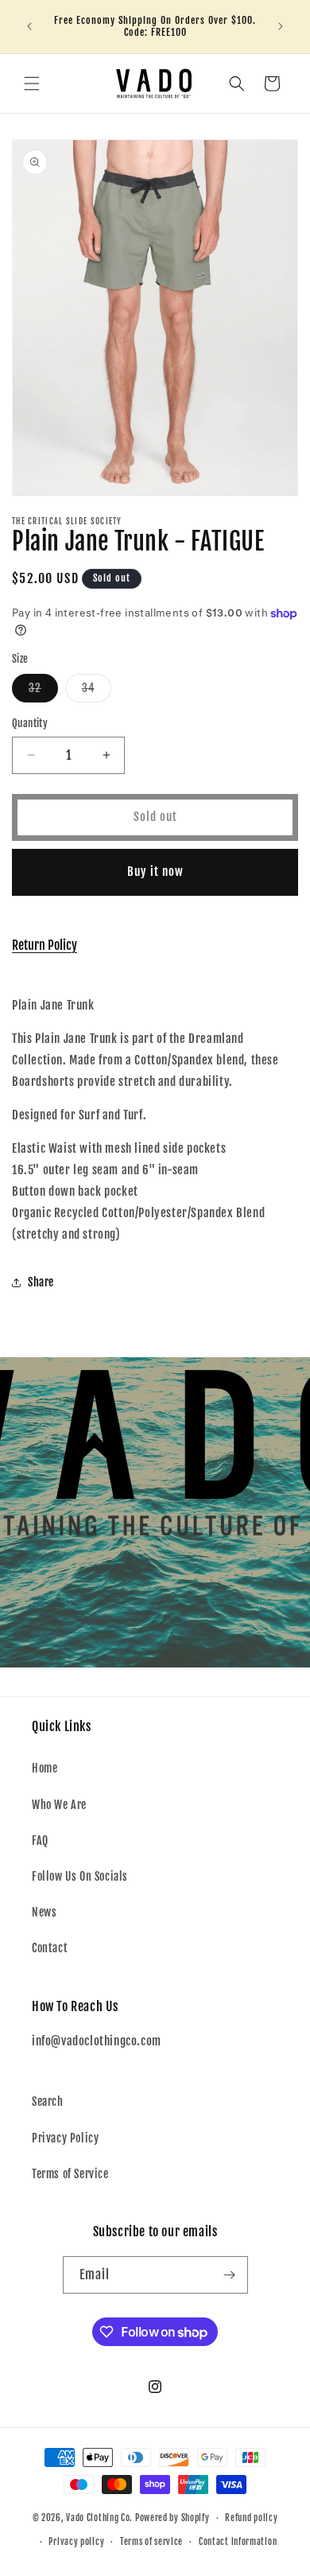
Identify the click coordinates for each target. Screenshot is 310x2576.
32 (43, 691)
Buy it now (155, 872)
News (44, 1912)
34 (97, 691)
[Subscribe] (230, 2275)
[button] (32, 84)
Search (48, 2101)
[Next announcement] (281, 26)
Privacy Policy (65, 2138)
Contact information (238, 2542)
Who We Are (59, 1805)
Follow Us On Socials (80, 1876)
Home (45, 1768)
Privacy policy (76, 2542)
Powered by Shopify (172, 2518)
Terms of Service (70, 2174)
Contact (50, 1948)
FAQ (40, 1841)
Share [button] (41, 1282)
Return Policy (45, 945)
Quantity (30, 723)
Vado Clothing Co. (99, 2518)
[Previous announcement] (29, 26)
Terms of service (151, 2542)
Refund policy (251, 2518)
